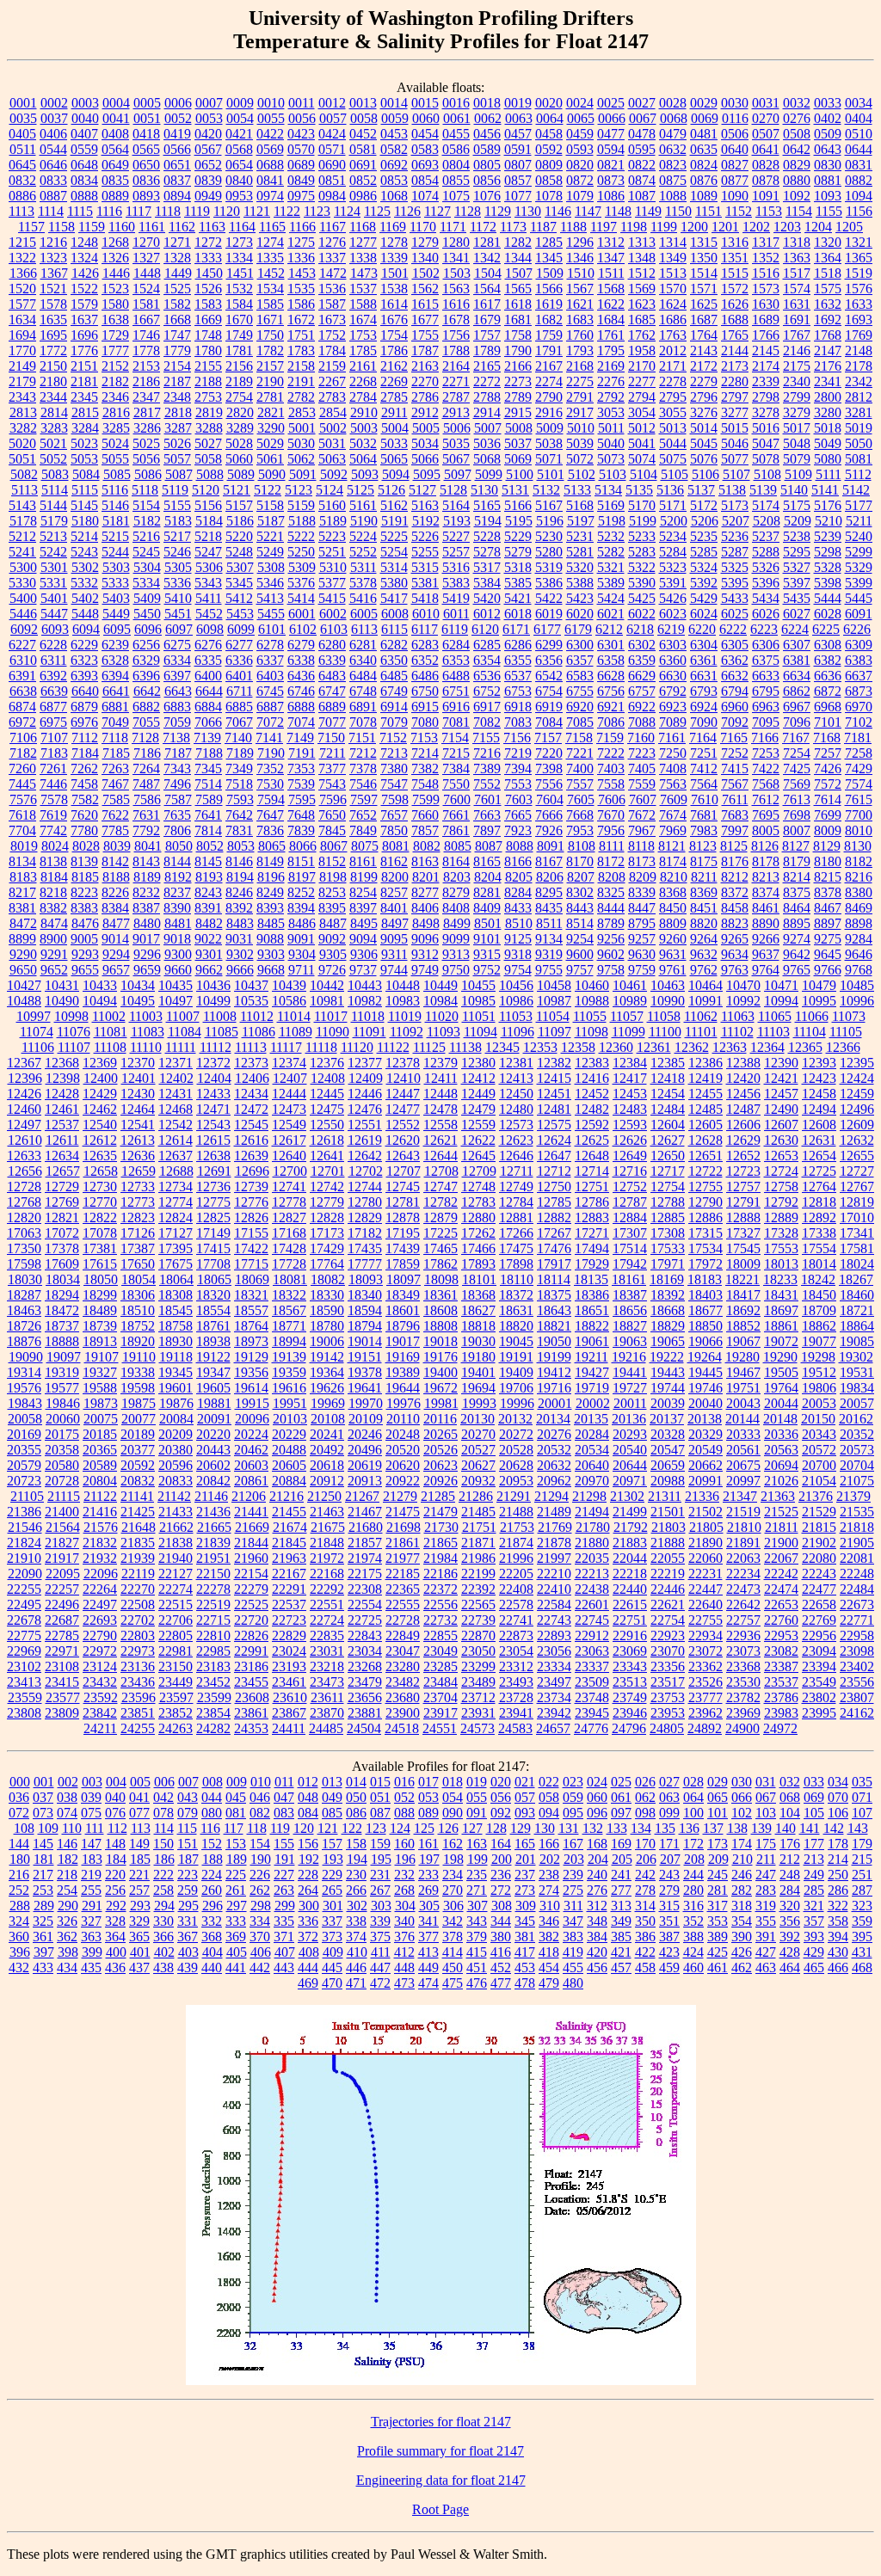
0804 (456, 165)
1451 (240, 273)
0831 (859, 165)
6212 (609, 629)
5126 (391, 490)
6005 (364, 614)
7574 (859, 784)
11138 (465, 1047)
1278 (394, 242)
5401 (54, 598)
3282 (23, 428)
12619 (365, 1140)
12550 (327, 1125)
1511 (611, 273)
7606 (612, 799)
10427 (24, 985)
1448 (147, 273)
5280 (549, 552)
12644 (440, 1156)
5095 (427, 474)
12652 (743, 1156)
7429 (859, 768)
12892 (819, 1217)
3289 (240, 428)
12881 (516, 1217)
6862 (797, 691)
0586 (456, 149)
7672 (642, 815)
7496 (177, 784)
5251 (332, 552)
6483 (332, 676)
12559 (478, 1125)
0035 (23, 118)
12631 (819, 1140)
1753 (363, 335)
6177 (547, 629)
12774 (176, 1202)
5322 (642, 567)
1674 (363, 320)
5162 (394, 505)
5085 (117, 474)
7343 (177, 768)
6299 (549, 645)
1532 (239, 289)
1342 (487, 258)
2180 (53, 381)
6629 (642, 676)
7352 (270, 768)
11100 (665, 1032)
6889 (332, 707)
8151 (301, 861)
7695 (766, 815)
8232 (146, 892)
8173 (642, 861)
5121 (237, 490)
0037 (54, 118)
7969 (673, 830)
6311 (54, 660)
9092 (332, 939)
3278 (766, 412)
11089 (296, 1032)
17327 (743, 1233)
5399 (859, 583)
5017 (797, 428)
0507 (766, 134)
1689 (766, 320)
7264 (146, 768)
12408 (328, 1078)
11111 (181, 1047)
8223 (84, 892)
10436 (213, 985)
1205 (849, 227)
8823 (735, 923)
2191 (301, 381)
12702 (366, 1171)
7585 (116, 799)
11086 (259, 1032)
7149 (300, 738)
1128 (468, 211)
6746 (301, 691)
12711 (517, 1171)
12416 (592, 1078)
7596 (333, 799)
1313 (642, 242)
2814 (54, 412)
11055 (590, 1016)
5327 (797, 567)
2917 (580, 412)
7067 (239, 722)
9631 (673, 954)
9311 (394, 954)
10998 (71, 1016)
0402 (828, 118)
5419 (456, 598)
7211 (333, 753)
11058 (664, 1016)
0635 (704, 149)
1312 (611, 242)
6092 (24, 629)
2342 (859, 381)
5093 (365, 474)
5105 (675, 474)
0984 (332, 196)
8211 (704, 877)
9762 (704, 970)
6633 (766, 676)
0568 (239, 149)
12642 (365, 1156)
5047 (766, 443)
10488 (24, 1001)
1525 (177, 289)
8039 (117, 846)
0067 (643, 118)
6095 (117, 629)
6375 (766, 660)
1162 (182, 227)
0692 (394, 165)
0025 (611, 103)
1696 (84, 335)
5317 (487, 567)
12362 (692, 1047)
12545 (251, 1125)
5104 (644, 474)
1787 (425, 350)
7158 (579, 738)
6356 (549, 660)
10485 (857, 985)
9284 (859, 939)
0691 (363, 165)
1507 (519, 273)
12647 (554, 1156)
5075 (673, 459)
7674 (673, 815)
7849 (363, 830)
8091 (551, 846)
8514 (580, 923)
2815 (85, 412)
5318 (518, 567)
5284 (673, 552)
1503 (457, 273)
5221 (270, 536)
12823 (138, 1217)
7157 (548, 738)
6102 (303, 629)
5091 (303, 474)
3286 (147, 428)
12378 (403, 1063)
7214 (425, 753)
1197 (604, 227)
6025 (735, 614)
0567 (208, 149)
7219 (518, 753)
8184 (54, 877)
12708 (441, 1171)
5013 (673, 428)
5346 (270, 583)
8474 (54, 923)
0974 (270, 196)
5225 (394, 536)
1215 (22, 242)
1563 (456, 289)
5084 (86, 474)
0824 (704, 165)
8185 (85, 877)
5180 (85, 521)
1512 (642, 273)
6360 (673, 660)
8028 (86, 846)
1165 (272, 227)
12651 (705, 1156)
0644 (859, 149)
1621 (580, 304)
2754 (239, 397)
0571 (332, 149)
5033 (394, 443)
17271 (592, 1233)
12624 (554, 1140)
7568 (766, 784)
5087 (179, 474)
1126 (407, 211)
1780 (208, 350)
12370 (138, 1063)
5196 (550, 521)
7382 (425, 768)
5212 (22, 536)
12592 (592, 1125)
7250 (673, 753)
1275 (301, 242)
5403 (116, 598)
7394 (518, 768)
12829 (365, 1217)
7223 (642, 753)
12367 (24, 1063)
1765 (735, 335)
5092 (334, 474)
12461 (62, 1109)
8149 (270, 861)
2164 (456, 366)
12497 (24, 1125)
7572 (828, 784)
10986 (516, 1001)
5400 (23, 598)
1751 (301, 335)
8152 (332, 861)
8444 (611, 908)
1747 (177, 335)
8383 (84, 908)
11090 (333, 1032)
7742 (53, 830)
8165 (487, 861)
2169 (611, 366)
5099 (489, 474)
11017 (331, 1016)
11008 (220, 1016)
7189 (240, 753)
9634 (735, 954)
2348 (177, 397)
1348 (642, 258)
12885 (668, 1217)
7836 (270, 830)
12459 (857, 1094)
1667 (146, 320)
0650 (146, 165)
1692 (828, 320)
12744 (365, 1187)
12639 (251, 1156)
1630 (766, 304)
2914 (487, 412)
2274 (549, 381)
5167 (549, 505)
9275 (828, 939)
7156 (517, 738)
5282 (611, 552)
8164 (456, 861)
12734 (176, 1187)
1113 (22, 211)
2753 (208, 397)
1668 (177, 320)
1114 (51, 211)
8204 (488, 877)
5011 (611, 428)
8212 (735, 877)
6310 (23, 660)
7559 (642, 784)
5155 (177, 505)
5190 (364, 521)
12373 (251, 1063)
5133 (577, 490)
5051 (22, 459)
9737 (363, 970)
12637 (176, 1156)
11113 (251, 1047)
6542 (549, 676)
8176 (735, 861)
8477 (116, 923)
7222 (611, 753)
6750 (425, 691)
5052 (53, 459)
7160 (641, 738)
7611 (735, 799)
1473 (364, 273)
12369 (100, 1063)
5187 (271, 521)
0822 (642, 165)
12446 (365, 1094)
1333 (208, 258)
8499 (457, 923)
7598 (395, 799)
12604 (668, 1125)
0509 (828, 134)
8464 (797, 908)
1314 (673, 242)
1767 (797, 335)
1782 (270, 350)
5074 (642, 459)
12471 (213, 1109)
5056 (146, 459)
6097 (179, 629)
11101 (701, 1032)
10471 (781, 985)
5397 (797, 583)
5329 (859, 567)
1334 (239, 258)
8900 (53, 939)
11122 (393, 1047)
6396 (146, 676)
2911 (394, 412)
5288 (766, 552)
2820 (240, 412)
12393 (819, 1063)
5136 (670, 490)
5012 (642, 428)
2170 (642, 366)
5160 (332, 505)
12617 (289, 1140)
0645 (22, 165)
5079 (797, 459)
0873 (611, 180)
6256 (146, 645)
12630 (781, 1140)
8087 (489, 846)
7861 (456, 830)
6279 (301, 645)
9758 (611, 970)
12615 (213, 1140)
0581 (363, 149)
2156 (239, 366)
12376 (327, 1063)
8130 (858, 846)
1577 (22, 304)
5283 (642, 552)
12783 (478, 1202)
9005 (84, 939)
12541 (138, 1125)
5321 (611, 567)
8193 (209, 877)
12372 (213, 1063)
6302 (642, 645)
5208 (767, 521)
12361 (654, 1047)
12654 (819, 1156)
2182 (115, 381)
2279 (704, 381)
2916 (549, 412)
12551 (365, 1125)
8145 (208, 861)
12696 (252, 1171)
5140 (794, 490)
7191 (302, 753)
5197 (581, 521)
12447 (403, 1094)
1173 (513, 227)
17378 (62, 1248)
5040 (611, 443)
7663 (487, 815)
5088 (210, 474)
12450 (516, 1094)
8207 (581, 877)
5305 (178, 567)
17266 (516, 1233)
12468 (176, 1109)
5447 (54, 614)
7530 (270, 784)
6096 (148, 629)
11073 (849, 1016)
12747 (440, 1187)
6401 (239, 676)
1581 (146, 304)
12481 (554, 1109)
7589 (209, 799)
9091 (301, 939)
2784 (363, 397)
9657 (116, 970)
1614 (394, 304)
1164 (242, 227)
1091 (766, 196)
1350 (704, 258)
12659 (139, 1171)
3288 (209, 428)
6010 (426, 614)
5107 (736, 474)
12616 (251, 1140)
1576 (859, 289)
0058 (364, 118)
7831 (239, 830)
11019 (405, 1016)
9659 (147, 970)
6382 (828, 660)
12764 (819, 1187)
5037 (518, 443)
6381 (797, 660)
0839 (208, 180)
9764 (766, 970)
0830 (828, 165)
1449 (178, 273)
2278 (673, 381)
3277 (735, 412)
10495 (138, 1001)
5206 (705, 521)
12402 (176, 1078)
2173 (735, 366)
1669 (208, 320)
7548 (425, 784)
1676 (394, 320)
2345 (84, 397)
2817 (147, 412)
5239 (828, 536)
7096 (797, 722)
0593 (580, 149)
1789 (487, 350)
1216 (53, 242)
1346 (580, 258)
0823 (673, 165)
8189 (147, 877)
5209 (798, 521)
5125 (360, 490)
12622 (478, 1140)
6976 (84, 722)
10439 (289, 985)
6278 (270, 645)
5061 (270, 459)
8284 (518, 892)
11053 (516, 1016)
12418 (668, 1078)
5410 (178, 598)
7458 (84, 784)
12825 (213, 1217)
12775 (213, 1202)
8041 (148, 846)
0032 (797, 103)
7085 (580, 722)
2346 (115, 397)
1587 (332, 304)
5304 (147, 567)
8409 (487, 908)
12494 (819, 1109)
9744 (394, 970)
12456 (743, 1094)
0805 (487, 165)
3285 (116, 428)
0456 (487, 134)
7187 (178, 753)
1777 (115, 350)
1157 (31, 227)
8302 (580, 892)
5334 (146, 583)
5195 (519, 521)
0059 (395, 118)
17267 (554, 1233)
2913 (456, 412)
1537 (363, 289)
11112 (216, 1047)
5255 (425, 552)
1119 (197, 211)
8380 (859, 892)
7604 (550, 799)
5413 (270, 598)
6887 (270, 707)
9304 (302, 954)
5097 (458, 474)
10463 (668, 985)
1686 (673, 320)
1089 (704, 196)
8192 (178, 877)
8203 (457, 877)
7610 (705, 799)
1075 (456, 196)
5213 (53, 536)
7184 (85, 753)
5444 (828, 598)
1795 (611, 350)
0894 (177, 196)
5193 (457, 521)
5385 (518, 583)
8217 (22, 892)
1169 (393, 227)
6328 (115, 660)
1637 (84, 320)
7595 (302, 799)
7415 (735, 768)
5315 (425, 567)
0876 (704, 180)
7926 (549, 830)
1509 (550, 273)
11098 (591, 1032)
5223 (332, 536)
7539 (301, 784)
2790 (549, 397)
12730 (100, 1187)
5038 (549, 443)
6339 (332, 660)
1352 (766, 258)
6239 (115, 645)
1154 (799, 211)
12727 (857, 1171)
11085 (222, 1032)
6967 (797, 707)
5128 (453, 490)
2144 (735, 350)
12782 (440, 1202)
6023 (673, 614)
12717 (668, 1171)
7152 (393, 738)
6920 (580, 707)
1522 (84, 289)
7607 (643, 799)
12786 (592, 1202)
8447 (642, 908)
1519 (859, 273)
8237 (177, 892)
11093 (444, 1032)
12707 (404, 1171)
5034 (425, 443)
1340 (425, 258)
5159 (301, 505)
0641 (766, 149)
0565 (146, 149)
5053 (84, 459)
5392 (704, 583)
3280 (828, 412)
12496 (857, 1109)
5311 (363, 567)
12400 (101, 1078)
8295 (549, 892)
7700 (859, 815)
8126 (765, 846)
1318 (797, 242)
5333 (115, 583)
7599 (426, 799)
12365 (805, 1047)
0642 (797, 149)
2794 (642, 397)
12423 (819, 1078)
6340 (363, 660)
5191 (395, 521)
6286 (518, 645)
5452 (209, 614)
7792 (146, 830)
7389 (487, 768)
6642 (147, 691)
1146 (558, 211)
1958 (642, 350)
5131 (515, 490)
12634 (62, 1156)
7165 (734, 738)
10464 (705, 985)
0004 (116, 103)
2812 (859, 397)
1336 (301, 258)
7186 (147, 753)
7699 (828, 815)
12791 (743, 1202)
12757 (743, 1187)
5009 (550, 428)
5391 (673, 583)
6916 (456, 707)
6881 (115, 707)
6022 (642, 614)
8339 (642, 892)
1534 (270, 289)
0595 (642, 149)
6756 (611, 691)
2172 (704, 366)
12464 (138, 1109)
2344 (53, 397)
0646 (53, 165)
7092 (735, 722)
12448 (440, 1094)
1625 (704, 304)
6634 (797, 676)
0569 (270, 149)
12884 (630, 1217)
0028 (673, 103)
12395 (857, 1063)
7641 (208, 815)
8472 (23, 923)
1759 (549, 335)
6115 (394, 629)
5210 (829, 521)
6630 (673, 676)
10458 (554, 985)
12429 (100, 1094)
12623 (516, 1140)
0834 (84, 180)
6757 (642, 691)
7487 (146, 784)
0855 (456, 180)
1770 (22, 350)
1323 (53, 258)
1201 (725, 227)
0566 (177, 149)
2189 (239, 381)
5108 (767, 474)
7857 (425, 830)
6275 (177, 645)
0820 (580, 165)
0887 (53, 196)
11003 (146, 1016)
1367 (54, 273)
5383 (456, 583)
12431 (176, 1094)
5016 (766, 428)
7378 (363, 768)
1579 (84, 304)
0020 (549, 103)
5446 (23, 614)
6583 (580, 676)
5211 (859, 521)
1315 (704, 242)
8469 (859, 908)
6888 (301, 707)
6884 (208, 707)
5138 (732, 490)
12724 (781, 1171)
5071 (549, 459)
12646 (516, 1156)
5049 (828, 443)
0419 (177, 134)
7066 (208, 722)
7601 (488, 799)
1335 (270, 258)
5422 (549, 598)
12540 (100, 1125)
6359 (642, 660)
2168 (580, 366)
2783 (332, 397)
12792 (781, 1202)
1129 (498, 211)
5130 (484, 490)
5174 (766, 505)
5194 (488, 521)
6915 (425, 707)
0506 (735, 134)
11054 (553, 1016)
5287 (735, 552)
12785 (554, 1202)
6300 (580, 645)
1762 (642, 335)
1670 (239, 320)
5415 (332, 598)
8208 (612, 877)
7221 (580, 753)
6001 (302, 614)
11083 (148, 1032)
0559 (84, 149)
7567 (735, 784)
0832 (22, 180)
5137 (701, 490)
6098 (210, 629)
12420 (743, 1078)
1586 (301, 304)
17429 (327, 1248)
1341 (456, 258)
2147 (828, 350)
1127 (437, 211)
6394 (115, 676)
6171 (516, 629)
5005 (426, 428)
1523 (115, 289)
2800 (828, 397)
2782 (301, 397)
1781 (239, 350)
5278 (487, 552)
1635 (53, 320)
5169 (611, 505)
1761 (611, 335)
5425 (642, 598)
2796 (704, 397)
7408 (673, 768)
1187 (543, 227)
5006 (457, 428)
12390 (781, 1063)
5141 (825, 490)
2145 (766, 350)
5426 (673, 598)
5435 (797, 598)
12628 (705, 1140)
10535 (251, 1001)
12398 (63, 1078)
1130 (528, 211)
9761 (673, 970)
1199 (664, 227)
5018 (828, 428)
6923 (673, 707)
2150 (53, 366)
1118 (168, 211)
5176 (828, 505)
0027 (642, 103)
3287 (178, 428)
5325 (735, 567)
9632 (704, 954)
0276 (797, 118)
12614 (176, 1140)
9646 (859, 954)
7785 (115, 830)
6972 (22, 722)
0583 (425, 149)
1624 (673, 304)
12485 (705, 1109)
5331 (53, 583)
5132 (546, 490)
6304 (704, 645)
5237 (766, 536)
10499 (213, 1001)
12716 (630, 1171)
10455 (478, 985)
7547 (394, 784)
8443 (580, 908)
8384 (115, 908)
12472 (251, 1109)
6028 (828, 614)
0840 (239, 180)
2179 (22, 381)
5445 (859, 598)
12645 (478, 1156)
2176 (828, 366)
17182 (365, 1233)
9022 (208, 939)
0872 (580, 180)
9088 (270, 939)
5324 (704, 567)
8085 (458, 846)
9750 (456, 970)
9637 (766, 954)
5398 (828, 583)
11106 (38, 1047)
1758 (518, 335)
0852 (363, 180)
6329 (146, 660)
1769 (859, 335)
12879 (440, 1217)
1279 (425, 242)
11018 (368, 1016)
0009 (240, 103)
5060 (239, 459)
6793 (704, 691)
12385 (668, 1063)
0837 (177, 180)
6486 (425, 676)
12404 (214, 1078)
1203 (787, 227)
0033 (828, 103)
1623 (642, 304)
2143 (704, 350)
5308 (271, 567)
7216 (487, 753)
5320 (580, 567)
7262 (84, 768)
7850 (394, 830)
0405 (22, 134)
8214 (797, 877)
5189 (333, 521)
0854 (425, 180)
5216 (146, 536)
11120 (357, 1047)
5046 (735, 443)
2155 (208, 366)
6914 (394, 707)
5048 (797, 443)
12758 (781, 1187)
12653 (781, 1156)
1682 (549, 320)
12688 (176, 1171)
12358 (578, 1047)
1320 (828, 242)
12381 (516, 1063)
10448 (403, 985)
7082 (487, 722)
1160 (122, 227)
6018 (518, 614)
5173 (735, 505)
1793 (580, 350)
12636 (138, 1156)
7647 (270, 815)
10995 (819, 1001)
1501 (395, 273)
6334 (177, 660)
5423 (580, 598)
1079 (580, 196)
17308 (668, 1233)
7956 (611, 830)
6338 (301, 660)
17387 (138, 1248)
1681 (518, 320)
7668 (580, 815)
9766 (828, 970)
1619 (549, 304)
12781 (403, 1202)
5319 (549, 567)
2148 (859, 350)
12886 (705, 1217)
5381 (425, 583)
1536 (332, 289)
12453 (630, 1094)
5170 (642, 505)
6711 (240, 691)
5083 (55, 474)
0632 (673, 149)
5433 (735, 598)
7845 (332, 830)
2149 (22, 366)
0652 (208, 165)
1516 (766, 273)
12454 (668, 1094)
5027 (208, 443)
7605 (581, 799)
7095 (766, 722)
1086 (611, 196)
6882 (146, 707)
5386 (549, 583)
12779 (327, 1202)
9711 (302, 970)
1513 (673, 273)
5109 (798, 474)
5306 (209, 567)
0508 (797, 134)
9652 (54, 970)
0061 (457, 118)
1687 (704, 320)
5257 (456, 552)
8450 (673, 908)
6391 (22, 676)
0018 (487, 103)
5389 (611, 583)
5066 (425, 459)
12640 (289, 1156)
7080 (425, 722)
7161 (672, 738)
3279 (797, 412)
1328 (177, 258)
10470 (743, 985)
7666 (549, 815)
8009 (828, 830)
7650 (332, 815)
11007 (183, 1016)
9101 (487, 939)
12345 (502, 1047)
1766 (766, 335)
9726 (332, 970)
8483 (240, 923)
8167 (549, 861)
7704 (22, 830)
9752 (487, 970)
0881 (828, 180)
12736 (213, 1187)
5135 (639, 490)
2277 (642, 381)
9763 (735, 970)
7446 (53, 784)
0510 (859, 134)
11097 (554, 1032)
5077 (735, 459)
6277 (239, 645)
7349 (239, 768)
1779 (177, 350)
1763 (673, 335)
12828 (327, 1217)
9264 (704, 939)
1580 (115, 304)
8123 (703, 846)
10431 (62, 985)
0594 (611, 149)
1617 (487, 304)
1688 (735, 320)
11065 (775, 1016)
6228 (53, 645)
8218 (53, 892)
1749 (239, 335)
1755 (425, 335)
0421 (239, 134)
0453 (394, 134)
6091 (859, 614)
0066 (612, 118)
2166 (518, 366)
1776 (84, 350)
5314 (394, 567)
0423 (301, 134)
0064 (550, 118)
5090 (272, 474)
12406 (252, 1078)
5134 (608, 490)
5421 (518, 598)
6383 (859, 660)
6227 (22, 645)
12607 (781, 1125)
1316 (735, 242)
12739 (251, 1187)
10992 (743, 1001)
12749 (516, 1187)
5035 (456, 443)
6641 (116, 691)
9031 (239, 939)
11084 (185, 1032)
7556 (549, 784)
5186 (240, 521)
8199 (364, 877)
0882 (859, 180)
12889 (781, 1217)
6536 (487, 676)
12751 (592, 1187)
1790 (518, 350)
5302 (85, 567)
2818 (178, 412)
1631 (797, 304)
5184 (209, 521)
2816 (116, 412)
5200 (674, 521)
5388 (580, 583)
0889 (115, 196)
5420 (487, 598)
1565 (518, 289)
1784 (332, 350)
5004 (395, 428)
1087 (642, 196)
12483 (630, 1109)
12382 (554, 1063)
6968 (828, 707)
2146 (797, 350)
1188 (573, 227)
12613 (138, 1140)
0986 (363, 196)
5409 (147, 598)
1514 (704, 273)
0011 (302, 103)
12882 (554, 1217)
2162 (394, 366)
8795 (642, 923)
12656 (25, 1171)
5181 (116, 521)
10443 (365, 985)
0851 (332, 180)
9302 (240, 954)
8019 (24, 846)
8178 (766, 861)
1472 (333, 273)
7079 (394, 722)
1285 (549, 242)
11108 (110, 1047)
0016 (456, 103)
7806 (177, 830)
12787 (630, 1202)
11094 (481, 1032)
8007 (797, 830)
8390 (177, 908)
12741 (289, 1187)
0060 (426, 118)
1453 (302, 273)
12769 (62, 1202)
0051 (147, 118)
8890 (766, 923)
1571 (704, 289)
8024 (55, 846)
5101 (551, 474)
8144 (177, 861)
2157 (270, 366)
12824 (176, 1217)
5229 (518, 536)
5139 (763, 490)
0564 (115, 149)
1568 (611, 289)
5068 (487, 459)
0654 (239, 165)
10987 (554, 1001)
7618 (22, 815)
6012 (487, 614)
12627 (668, 1140)
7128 (145, 738)
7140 (238, 738)
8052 (210, 846)
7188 (209, 753)
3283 (54, 428)
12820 (24, 1217)
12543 (213, 1125)
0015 (425, 103)
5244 (115, 552)
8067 (334, 846)
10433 (100, 985)
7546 (363, 784)
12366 (843, 1047)
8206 (550, 877)
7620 (84, 815)
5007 (488, 428)
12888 (743, 1217)
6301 (611, 645)
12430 (138, 1094)
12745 (403, 1187)
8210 (674, 877)
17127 (176, 1233)
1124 (347, 211)
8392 (239, 908)
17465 (440, 1248)
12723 (743, 1171)
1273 (239, 242)
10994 (781, 1001)
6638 (23, 691)
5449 (116, 614)
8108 (582, 846)
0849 (301, 180)
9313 (456, 954)
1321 (859, 242)
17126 (138, 1233)
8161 (363, 861)
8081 (396, 846)
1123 (317, 211)
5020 (22, 443)
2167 (549, 366)
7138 (176, 738)
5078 (766, 459)
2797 (735, 397)
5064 (363, 459)
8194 (240, 877)
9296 (147, 954)
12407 (290, 1078)
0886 (22, 196)
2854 (333, 412)
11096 (518, 1032)
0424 (332, 134)
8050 (179, 846)
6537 (518, 676)
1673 (332, 320)
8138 (53, 861)
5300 (23, 567)
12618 (327, 1140)
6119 (455, 629)
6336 (239, 660)
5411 (209, 598)
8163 (425, 861)
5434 (766, 598)
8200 (395, 877)
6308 (828, 645)
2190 (270, 381)
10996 (857, 1001)
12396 (25, 1078)
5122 (268, 490)
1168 (363, 227)
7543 (332, 784)
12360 (616, 1047)
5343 (208, 583)
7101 (828, 722)
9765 (797, 970)
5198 (612, 521)
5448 (85, 614)
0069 (705, 118)
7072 (270, 722)
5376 (301, 583)
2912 (425, 412)
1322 (22, 258)
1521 (53, 289)
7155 (486, 738)
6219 (671, 629)
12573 (516, 1125)
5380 (394, 583)
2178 (859, 366)
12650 (668, 1156)
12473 (289, 1109)
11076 (74, 1032)
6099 (241, 629)
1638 (115, 320)
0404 (859, 118)
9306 (364, 954)
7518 (239, 784)
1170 (423, 227)
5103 (613, 474)
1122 (287, 211)
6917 (487, 707)
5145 (84, 505)
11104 (810, 1032)
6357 (580, 660)
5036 (487, 443)
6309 (859, 645)
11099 (628, 1032)
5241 (22, 552)
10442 (327, 985)
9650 (23, 970)
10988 (592, 1001)
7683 (735, 815)
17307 (630, 1233)
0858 (549, 180)
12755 (705, 1187)
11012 (257, 1016)
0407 (84, 134)
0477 (611, 134)
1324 (84, 258)
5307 (240, 567)
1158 (62, 227)
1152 (739, 211)
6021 (611, 614)
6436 (301, 676)
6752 (487, 691)
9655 (85, 970)
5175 (797, 505)
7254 (797, 753)
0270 (766, 118)
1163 (212, 227)
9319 (549, 954)
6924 (704, 707)
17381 (100, 1248)
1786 (394, 350)
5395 (735, 583)
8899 (22, 939)
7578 (54, 799)
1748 (208, 335)
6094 (86, 629)
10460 (592, 985)
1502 (426, 273)
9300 (178, 954)
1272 (208, 242)
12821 (62, 1217)
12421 (781, 1078)
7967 (642, 830)
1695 (53, 335)
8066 (303, 846)
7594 (271, 799)
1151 (708, 211)
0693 (425, 165)
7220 (549, 753)
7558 (611, 784)
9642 (797, 954)
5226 (425, 536)
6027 (797, 614)
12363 (730, 1047)
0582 (394, 149)
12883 (592, 1217)
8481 (178, 923)
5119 (175, 490)
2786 (425, 397)
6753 (518, 691)
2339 (766, 381)
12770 (100, 1202)
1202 (756, 227)
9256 (611, 939)
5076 (704, 459)
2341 (828, 381)
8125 (734, 846)
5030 (301, 443)
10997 (34, 1016)
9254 (580, 939)
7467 (115, 784)
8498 (426, 923)
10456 (516, 985)
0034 (859, 103)
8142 (115, 861)
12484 (668, 1109)
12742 (327, 1187)
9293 (85, 954)
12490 (781, 1109)
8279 (456, 892)
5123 (299, 490)
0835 (115, 180)
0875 (673, 180)
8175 (704, 861)
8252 (301, 892)
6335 (208, 660)
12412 (478, 1078)
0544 (53, 149)
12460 (24, 1109)
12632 (857, 1140)
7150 (331, 738)
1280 (456, 242)
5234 (673, 536)
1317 (766, 242)
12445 (327, 1094)
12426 (24, 1094)
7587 (178, 799)
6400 (208, 676)
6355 (518, 660)
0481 (704, 134)
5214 (84, 536)
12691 (214, 1171)
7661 (456, 815)
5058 (208, 459)
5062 (301, 459)
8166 (518, 861)
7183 (54, 753)
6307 (797, 645)
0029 (704, 103)
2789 (518, 397)
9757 (580, 970)
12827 (289, 1217)
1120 (227, 211)
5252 (363, 552)
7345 (208, 768)
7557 (580, 784)
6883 (177, 707)
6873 (859, 691)
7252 (735, 753)
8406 (425, 908)
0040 (85, 118)
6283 (425, 645)
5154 (146, 505)
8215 (828, 877)
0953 (239, 196)
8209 (643, 877)
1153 (769, 211)
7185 (116, 753)
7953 (580, 830)
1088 (673, 196)
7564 (704, 784)
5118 (145, 490)
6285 (487, 645)
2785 (394, 397)
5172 (704, 505)
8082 (427, 846)
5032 (363, 443)
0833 (53, 180)
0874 (642, 180)
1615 (425, 304)
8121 (672, 846)
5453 (240, 614)
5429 (704, 598)
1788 (456, 350)
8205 (519, 877)
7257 (828, 753)
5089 (241, 474)
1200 (694, 227)
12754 (668, 1187)
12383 (592, 1063)
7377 (332, 768)
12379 (440, 1063)
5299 (859, 552)
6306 (766, 645)
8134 (22, 861)
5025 (146, 443)
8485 (271, 923)
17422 (251, 1248)
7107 (54, 738)
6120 (485, 629)
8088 (520, 846)
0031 (766, 103)
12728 (24, 1187)
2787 (456, 397)
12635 (100, 1156)
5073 (611, 459)
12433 (213, 1094)
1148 (618, 211)
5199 (643, 521)
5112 (858, 474)
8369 (704, 892)
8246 (239, 892)
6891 (363, 707)
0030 (735, 103)
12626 (630, 1140)
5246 (177, 552)
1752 (332, 335)
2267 (332, 381)
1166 (302, 227)
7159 (610, 738)
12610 (25, 1140)
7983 (704, 830)
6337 (270, 660)
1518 (828, 273)
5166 (518, 505)
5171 (673, 505)
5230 (549, 536)
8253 (332, 892)
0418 (146, 134)
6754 (549, 691)
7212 (363, 753)
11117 (286, 1047)
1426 (85, 273)
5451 (178, 614)
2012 (673, 350)
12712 (554, 1171)
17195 (403, 1233)
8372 (735, 892)
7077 (332, 722)
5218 (208, 536)
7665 (518, 815)
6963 (766, 707)
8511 (549, 923)
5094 (396, 474)
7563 (673, 784)
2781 (270, 397)
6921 (611, 707)
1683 (580, 320)
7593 (240, 799)
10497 (176, 1001)
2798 (766, 397)
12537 (62, 1125)
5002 (333, 428)
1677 (425, 320)
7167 (796, 738)
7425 (797, 768)
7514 (208, 784)
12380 (478, 1063)
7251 (704, 753)
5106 (705, 474)
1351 (735, 258)
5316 (456, 567)
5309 (302, 567)
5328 (828, 567)
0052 (178, 118)
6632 (735, 676)
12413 (516, 1078)
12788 (668, 1202)
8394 (301, 908)
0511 (23, 149)
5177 (859, 505)
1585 (270, 304)
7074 (301, 722)
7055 (146, 722)
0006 (178, 103)
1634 (22, 320)
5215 (115, 536)
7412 (704, 768)
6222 (733, 629)
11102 (737, 1032)
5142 (856, 490)
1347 (611, 258)
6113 (364, 629)
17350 (24, 1248)
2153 (146, 366)
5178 (23, 521)
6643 (178, 691)
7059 (177, 722)
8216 (859, 877)
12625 (592, 1140)
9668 (271, 970)
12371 (176, 1063)
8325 (611, 892)
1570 (673, 289)
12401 (139, 1078)
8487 (333, 923)
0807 (518, 165)
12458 (819, 1094)
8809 (673, 923)
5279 (518, 552)
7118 (115, 738)
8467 (828, 908)
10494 (100, 1001)
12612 (100, 1140)
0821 (611, 165)
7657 (394, 815)
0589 (487, 149)
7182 (23, 753)
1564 (487, 289)
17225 (440, 1233)
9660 (178, 970)
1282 (518, 242)
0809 (549, 165)
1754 (394, 335)
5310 (333, 567)
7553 (518, 784)
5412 (239, 598)
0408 (115, 134)
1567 (580, 289)
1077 (518, 196)
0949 (208, 196)
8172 (611, 861)
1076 (487, 196)
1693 (859, 320)
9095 (394, 939)
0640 (735, 149)
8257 (394, 892)
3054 (642, 412)
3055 (673, 412)
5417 (394, 598)
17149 (213, 1233)
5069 (518, 459)
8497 (395, 923)
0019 (518, 103)
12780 (365, 1202)
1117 (139, 211)
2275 (580, 381)
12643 (403, 1156)
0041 (116, 118)
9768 (859, 970)
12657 (63, 1171)
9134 (549, 939)
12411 (441, 1078)
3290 (271, 428)
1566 (549, 289)
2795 (673, 397)
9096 (425, 939)
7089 (673, 722)
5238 (797, 536)
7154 (455, 738)
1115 (80, 211)
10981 (327, 1001)
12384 (630, 1063)
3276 (704, 412)
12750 (554, 1187)
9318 (518, 954)
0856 (487, 180)
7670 (611, 815)
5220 (239, 536)
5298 (828, 552)
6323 (84, 660)
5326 (766, 567)
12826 (251, 1217)
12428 (62, 1094)
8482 (209, 923)
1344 (518, 258)
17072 (62, 1233)
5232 (611, 536)
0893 (146, 196)
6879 (84, 707)
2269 (394, 381)
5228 (487, 536)
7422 (766, 768)
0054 (240, 118)
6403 (270, 676)
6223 (764, 629)
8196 (271, 877)
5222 (301, 536)
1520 (22, 289)
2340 (797, 381)
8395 (332, 908)
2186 (146, 381)
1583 (208, 304)
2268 (363, 381)
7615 (859, 799)
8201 (426, 877)
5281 (580, 552)
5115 (85, 490)
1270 (146, 242)
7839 (301, 830)
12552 (403, 1125)
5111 (829, 474)
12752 (630, 1187)
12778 (289, 1202)
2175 (797, 366)
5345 (239, 583)
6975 (53, 722)
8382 (53, 908)
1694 (22, 335)
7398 (549, 768)
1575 (828, 289)
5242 (53, 552)
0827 (735, 165)
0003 (85, 103)
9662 (209, 970)
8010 (859, 830)
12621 (440, 1140)
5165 (487, 505)
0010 (271, 103)
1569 (642, 289)
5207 (736, 521)
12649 (630, 1156)
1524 (146, 289)
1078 (549, 196)
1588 (363, 304)
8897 (828, 923)
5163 (425, 505)
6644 (209, 691)
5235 (704, 536)
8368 (673, 892)
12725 (819, 1171)
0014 (394, 103)
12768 (24, 1202)
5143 (22, 505)
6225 (826, 629)
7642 (239, 815)
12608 (819, 1125)
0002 (54, 103)
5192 (426, 521)
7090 (704, 722)
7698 (797, 815)
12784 (516, 1202)
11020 (442, 1016)
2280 (735, 381)
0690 (332, 165)
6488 (456, 676)
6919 (549, 707)
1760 (580, 335)
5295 (797, 552)
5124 (330, 490)
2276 (611, 381)
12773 (138, 1202)
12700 (290, 1171)
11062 (701, 1016)
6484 (363, 676)
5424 (611, 598)
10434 (138, 985)
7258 (859, 753)
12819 (857, 1202)
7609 (674, 799)
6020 (580, 614)
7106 (23, 738)
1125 (377, 211)
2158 (301, 366)
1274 (270, 242)
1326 (115, 258)
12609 (857, 1125)
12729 (62, 1187)
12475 (327, 1109)
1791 (549, 350)
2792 (611, 397)
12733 (138, 1187)
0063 (519, 118)
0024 (580, 103)
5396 (766, 583)
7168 (827, 738)
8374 (766, 892)
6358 (611, 660)
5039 (580, 443)
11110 (146, 1047)
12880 (478, 1217)
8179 (797, 861)
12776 (251, 1202)
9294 (116, 954)
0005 (147, 103)
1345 (549, 258)
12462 (100, 1109)
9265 (735, 939)
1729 (115, 335)
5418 (425, 598)
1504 (488, 273)
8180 (828, 861)
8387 (146, 908)
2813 (23, 412)
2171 (673, 366)
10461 (630, 985)
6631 (704, 676)
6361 (704, 660)
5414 (301, 598)
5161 (363, 505)
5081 (859, 459)
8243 (208, 892)
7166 (765, 738)
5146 (115, 505)
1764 (704, 335)
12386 (705, 1063)
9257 (642, 939)
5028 (239, 443)
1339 (394, 258)
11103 (773, 1032)
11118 (321, 1047)
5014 (704, 428)
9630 (642, 954)
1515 (735, 273)
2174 (766, 366)
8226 (115, 892)
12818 (819, 1202)
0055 (271, 118)
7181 (858, 738)
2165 (487, 366)
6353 (456, 660)
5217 (177, 536)
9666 (240, 970)
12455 (705, 1094)
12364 (767, 1047)
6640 (85, 691)
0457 (518, 134)
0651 (177, 165)
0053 (209, 118)
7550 (456, 784)
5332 (84, 583)
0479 (673, 134)
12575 (554, 1125)
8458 (735, 908)
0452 (363, 134)
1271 (177, 242)
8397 (363, 908)
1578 (53, 304)
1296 (580, 242)
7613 (797, 799)
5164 (456, 505)
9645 (828, 954)
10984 (440, 1001)
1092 (797, 196)
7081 (456, 722)
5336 (177, 583)
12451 (554, 1094)
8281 (487, 892)
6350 (394, 660)
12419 (705, 1078)
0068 (674, 118)
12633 (24, 1156)
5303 (116, 567)
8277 (425, 892)
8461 (766, 908)
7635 (177, 815)
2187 (177, 381)
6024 (704, 614)
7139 (207, 738)
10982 (365, 1001)
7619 (53, 815)
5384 (487, 583)
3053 (611, 412)
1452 (271, 273)
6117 (425, 629)
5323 (673, 567)
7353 (301, 768)
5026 (177, 443)
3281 (859, 412)
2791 (580, 397)
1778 (146, 350)
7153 (424, 738)
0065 (581, 118)
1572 (735, 289)
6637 (859, 676)
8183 (23, 877)
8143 (146, 861)
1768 (828, 335)
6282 (394, 645)
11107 (74, 1047)
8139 (84, 861)
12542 (176, 1125)
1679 (487, 320)
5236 (735, 536)
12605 (705, 1125)
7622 (115, 815)
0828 (766, 165)
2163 (425, 366)
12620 (403, 1140)
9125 (518, 939)
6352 (425, 660)
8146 (239, 861)
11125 (429, 1047)
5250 (301, 552)
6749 (394, 691)
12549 (289, 1125)
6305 (735, 645)
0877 (735, 180)
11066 (812, 1016)
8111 (612, 846)
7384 (456, 768)
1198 (634, 227)
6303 (673, 645)
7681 (704, 815)
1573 (766, 289)
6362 (735, 660)
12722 (705, 1171)
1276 (332, 242)
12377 (365, 1063)
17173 (327, 1233)
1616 (456, 304)
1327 (146, 258)
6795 (766, 691)
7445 (22, 784)
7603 (519, 799)
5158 (270, 505)
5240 (859, 536)
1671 (270, 320)
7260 (22, 768)
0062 (488, 118)
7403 (611, 768)
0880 (797, 180)
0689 (301, 165)
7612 (766, 799)
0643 (828, 149)
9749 (425, 970)
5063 (332, 459)
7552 (487, 784)
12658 (101, 1171)
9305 (333, 954)
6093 (55, 629)
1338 (363, 258)
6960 (735, 707)
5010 (581, 428)
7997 (735, 830)
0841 (270, 180)
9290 (23, 954)
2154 (177, 366)
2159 (332, 366)
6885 (239, 707)
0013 (363, 103)
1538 (394, 289)
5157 (239, 505)
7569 (797, 784)
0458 (549, 134)
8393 (270, 908)
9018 (177, 939)
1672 (301, 320)
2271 (456, 381)
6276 (208, 645)
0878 (766, 180)
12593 (630, 1125)
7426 (828, 768)
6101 (272, 629)
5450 (147, 614)
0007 (209, 103)
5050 (859, 443)
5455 (271, 614)
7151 (362, 738)
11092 (407, 1032)
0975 (301, 196)
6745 (270, 691)
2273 (518, 381)
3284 (85, 428)
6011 (456, 614)
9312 (425, 954)
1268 (115, 242)
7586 (147, 799)
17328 (781, 1233)
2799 (797, 397)
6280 (332, 645)
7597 (364, 799)
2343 (22, 397)
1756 (456, 335)
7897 (487, 830)
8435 (549, 908)
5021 (53, 443)
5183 (178, 521)
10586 (289, 1001)
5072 (580, 459)
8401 (394, 908)
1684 (611, 320)
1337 (332, 258)
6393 (84, 676)
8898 (859, 923)
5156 (208, 505)
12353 (540, 1047)
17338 (819, 1233)
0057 (333, 118)
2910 (364, 412)
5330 (22, 583)
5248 (239, 552)
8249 (270, 892)
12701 (328, 1171)
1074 (425, 196)
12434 (251, 1094)
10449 (440, 985)
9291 (54, 954)
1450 (209, 273)
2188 (208, 381)
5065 (394, 459)
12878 (403, 1217)
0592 (549, 149)
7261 (53, 768)
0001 (23, 103)
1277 (363, 242)
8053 (241, 846)
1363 (797, 258)
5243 (84, 552)
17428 (289, 1248)
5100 (520, 474)
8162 (394, 861)
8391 (208, 908)
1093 (828, 196)
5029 (270, 443)
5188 (302, 521)
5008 (519, 428)
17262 (478, 1233)
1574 (797, 289)
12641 (327, 1156)
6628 (611, 676)
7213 (394, 753)
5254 (394, 552)
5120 (206, 490)
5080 (828, 459)
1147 (588, 211)
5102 (582, 474)
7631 (146, 815)
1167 (333, 227)
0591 (518, 149)
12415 (554, 1078)
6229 (84, 645)
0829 (797, 165)
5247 (208, 552)
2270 (425, 381)
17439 (403, 1248)
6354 (487, 660)
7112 (85, 738)
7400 (580, 768)
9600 (580, 954)
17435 (365, 1248)
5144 (53, 505)
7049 (115, 722)
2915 (518, 412)
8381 (22, 908)
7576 (23, 799)
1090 (735, 196)
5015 (735, 428)
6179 (578, 629)
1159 (92, 227)
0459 (580, 134)
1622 (611, 304)
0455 (456, 134)
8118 (641, 846)
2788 (487, 397)
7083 (518, 722)
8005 (766, 830)
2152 (115, 366)
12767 (857, 1187)
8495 (364, 923)
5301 (54, 567)
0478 (642, 134)
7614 (828, 799)
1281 (487, 242)
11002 (109, 1016)
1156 (859, 211)
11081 (111, 1032)
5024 (115, 443)
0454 (425, 134)
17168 (289, 1233)
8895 (797, 923)
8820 (704, 923)
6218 (640, 629)
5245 (146, 552)
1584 (239, 304)
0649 (115, 165)
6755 (580, 691)
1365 (859, 258)
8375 (797, 892)
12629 (743, 1140)
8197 (302, 877)
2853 (302, 412)
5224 (363, 536)
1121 (257, 211)
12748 (478, 1187)
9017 (146, 939)
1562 (425, 289)
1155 (829, 211)
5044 (673, 443)
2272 (487, 381)
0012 (332, 103)
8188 (116, 877)
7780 (84, 830)
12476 (365, 1109)
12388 (743, 1063)
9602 (611, 954)
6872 (828, 691)
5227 (456, 536)
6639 (54, 691)
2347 (146, 397)
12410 (404, 1078)
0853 (394, 180)
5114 (55, 490)
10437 (251, 985)
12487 (743, 1109)
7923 (518, 830)
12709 (479, 1171)
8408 (456, 908)
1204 (818, 227)
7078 (363, 722)
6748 (363, 691)
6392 (53, 676)
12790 (705, 1202)
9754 (518, 970)
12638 (213, 1156)
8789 (611, 923)
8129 (827, 846)
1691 (797, 320)
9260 (673, 939)
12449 (478, 1094)
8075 (365, 846)
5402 (85, 598)
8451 (704, 908)
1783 (301, 350)
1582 (177, 304)
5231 (580, 536)
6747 (332, 691)
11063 (738, 1016)
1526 (208, 289)
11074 (37, 1032)
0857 (518, 180)
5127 (422, 490)
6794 (735, 691)
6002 (333, 614)
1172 (483, 227)
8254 (363, 892)
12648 (592, 1156)
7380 (394, 768)
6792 (673, 691)
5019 (859, 428)
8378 (828, 892)
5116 (115, 490)
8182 (859, 861)
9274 (797, 939)
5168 (580, 505)
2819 (209, 412)
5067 (456, 459)
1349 (673, 258)
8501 (488, 923)
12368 (62, 1063)
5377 (332, 583)
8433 (518, 908)
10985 (478, 1001)
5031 (332, 443)
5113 (25, 490)
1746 (146, 335)
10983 (403, 1001)
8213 (766, 877)
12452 (592, 1094)
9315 (487, 954)
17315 (705, 1233)
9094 (363, 939)
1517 (797, 273)
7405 (642, 768)
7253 (766, 753)
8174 (673, 861)
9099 (456, 939)
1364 (828, 258)
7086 (611, 722)
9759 (642, 970)
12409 (366, 1078)
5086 (148, 474)
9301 (209, 954)
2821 (271, 412)
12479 (478, 1109)
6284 (456, 645)
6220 (702, 629)
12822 (100, 1217)
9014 (115, 939)
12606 (743, 1125)
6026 (766, 614)
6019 (549, 614)
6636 (828, 676)
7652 (363, 815)
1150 (678, 211)
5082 (24, 474)
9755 (549, 970)
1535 (301, 289)
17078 (100, 1233)
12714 (592, 1171)
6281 (363, 645)
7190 (271, 753)
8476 (85, 923)
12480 (516, 1109)
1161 (152, 227)
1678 (456, 320)
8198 (333, 877)
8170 (580, 861)
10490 (62, 1001)
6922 (642, 707)
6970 (859, 707)
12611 (62, 1140)
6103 (334, 629)
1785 (363, 350)
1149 (648, 211)
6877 (53, 707)
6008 (395, 614)
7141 (269, 738)
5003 (364, 428)
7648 (301, 815)
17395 (176, 1248)
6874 (22, 707)
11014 (294, 1016)
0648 (84, 165)
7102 (859, 722)
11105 (846, 1032)
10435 (176, 985)
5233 (642, 536)
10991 (705, 1001)
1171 (453, 227)
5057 (177, 459)
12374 (289, 1063)
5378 (363, 583)
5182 (147, 521)
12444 (289, 1094)
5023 (84, 443)
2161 (363, 366)
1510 (581, 273)
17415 (213, 1248)
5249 (270, 552)
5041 (642, 443)
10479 (819, 985)
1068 (394, 196)
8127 (796, 846)
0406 (53, 134)
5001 (302, 428)
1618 (518, 304)
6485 (394, 676)
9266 (766, 939)
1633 (859, 304)
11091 (370, 1032)
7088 (642, 722)
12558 (440, 1125)
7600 (457, 799)
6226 (857, 629)
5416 (363, 598)
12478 (440, 1109)
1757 (487, 335)
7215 (456, 753)
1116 (109, 211)
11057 (627, 1016)
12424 (857, 1078)
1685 (642, 320)
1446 (116, 273)
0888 (84, 196)
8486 (302, 923)
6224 (795, 629)
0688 (270, 165)
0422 (270, 134)
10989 (630, 1001)
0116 (735, 118)
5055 (115, 459)
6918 (518, 707)
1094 (859, 196)
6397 (177, 676)
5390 (642, 583)
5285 (704, 552)
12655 (857, 1156)
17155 (251, 1233)
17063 (24, 1233)
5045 (704, 443)
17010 (857, 1217)
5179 (54, 521)
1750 (270, 335)
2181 (84, 381)
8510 (519, 923)
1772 (53, 350)
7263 (115, 768)
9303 (271, 954)
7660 (425, 815)
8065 (272, 846)
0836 (146, 180)
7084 (549, 722)
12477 (403, 1109)
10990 (668, 1001)
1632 (828, 304)
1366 (23, 273)
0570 (301, 149)
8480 (147, 923)
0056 (302, 118)
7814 (208, 830)
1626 (735, 304)
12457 (781, 1094)
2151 (84, 366)
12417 (630, 1078)
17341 (857, 1233)
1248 (84, 242)
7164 (703, 738)
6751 (456, 691)
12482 (592, 1109)
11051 (479, 1016)
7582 (85, 799)
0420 (208, 134)
